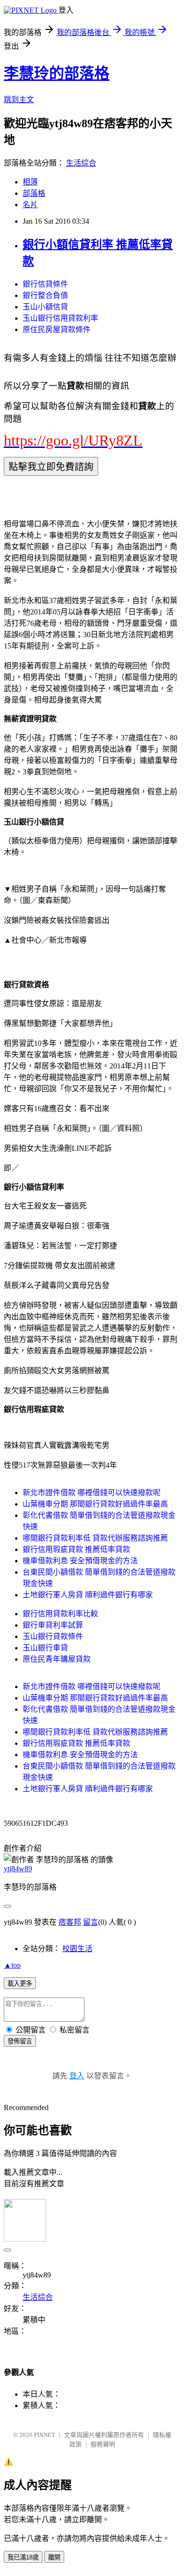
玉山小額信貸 (45, 307)
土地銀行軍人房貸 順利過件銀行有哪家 (88, 1595)
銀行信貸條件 (45, 284)
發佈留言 (20, 2041)
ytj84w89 (18, 1869)
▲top (12, 1965)
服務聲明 (103, 2444)
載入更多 (20, 1984)
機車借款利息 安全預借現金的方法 (80, 1561)
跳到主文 (19, 100)
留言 (91, 1922)
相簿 (30, 182)
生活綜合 (81, 163)
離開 (54, 2557)
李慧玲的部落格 (57, 73)
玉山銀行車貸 (45, 1648)
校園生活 (77, 1949)
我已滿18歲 (23, 2557)
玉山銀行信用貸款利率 (60, 318)
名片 (30, 205)
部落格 (34, 193)
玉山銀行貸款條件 (53, 1636)
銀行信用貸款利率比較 (60, 1614)
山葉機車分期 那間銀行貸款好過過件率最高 (95, 1504)
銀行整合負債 (45, 295)
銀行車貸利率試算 (53, 1625)
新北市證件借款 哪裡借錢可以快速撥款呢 (92, 1493)
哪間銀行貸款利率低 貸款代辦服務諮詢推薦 (95, 1538)
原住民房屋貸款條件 (57, 329)
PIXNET (45, 2435)
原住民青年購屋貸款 (57, 1659)
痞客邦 (70, 1922)
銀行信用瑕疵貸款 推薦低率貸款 (76, 1549)
